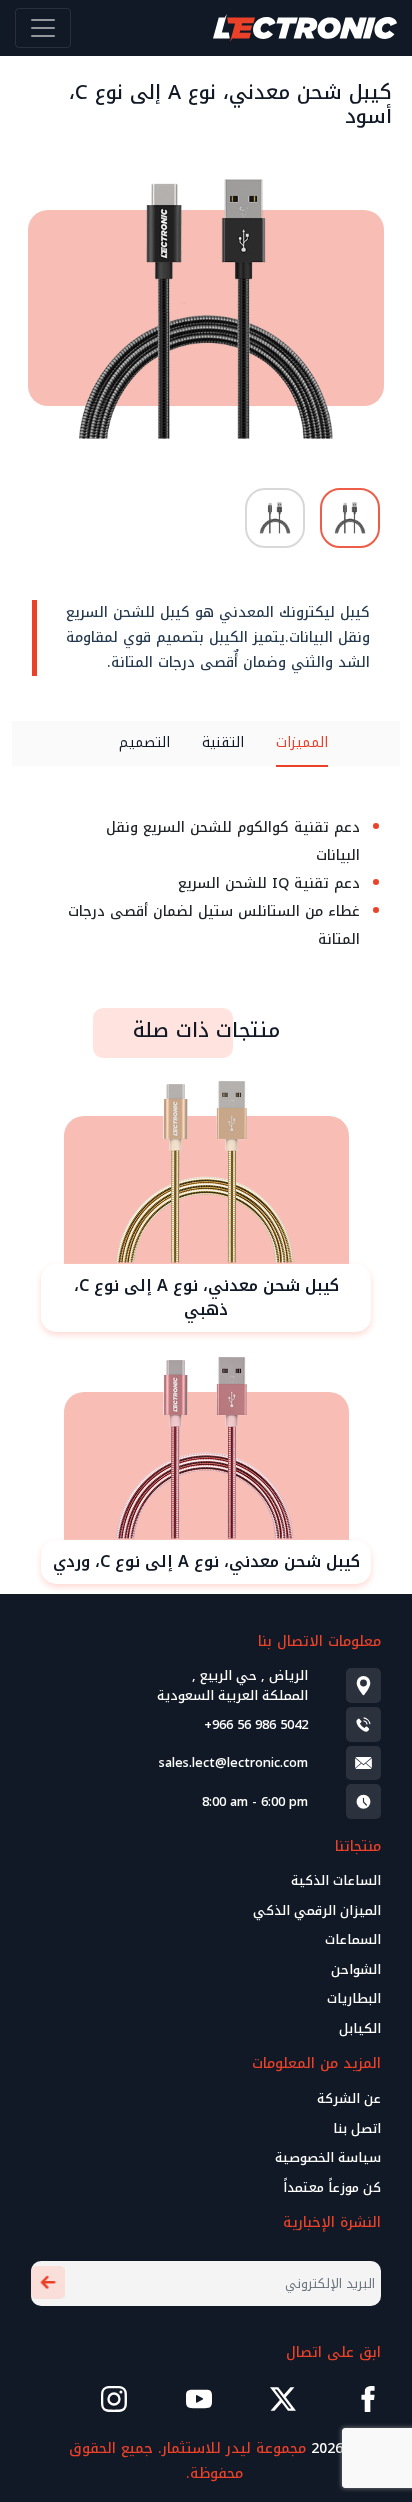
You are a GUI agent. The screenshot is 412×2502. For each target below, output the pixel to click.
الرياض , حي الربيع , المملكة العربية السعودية (232, 1685)
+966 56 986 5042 (256, 1725)
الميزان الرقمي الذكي (317, 1911)
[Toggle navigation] (43, 28)
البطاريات (354, 1999)
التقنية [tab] (223, 742)
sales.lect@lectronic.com (233, 1763)
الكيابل (360, 2029)
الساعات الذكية (336, 1881)
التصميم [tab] (144, 742)
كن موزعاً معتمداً (332, 2188)
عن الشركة (349, 2099)
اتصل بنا (357, 2129)
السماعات (353, 1940)
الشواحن (356, 1970)
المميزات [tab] (302, 742)
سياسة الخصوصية (328, 2158)
